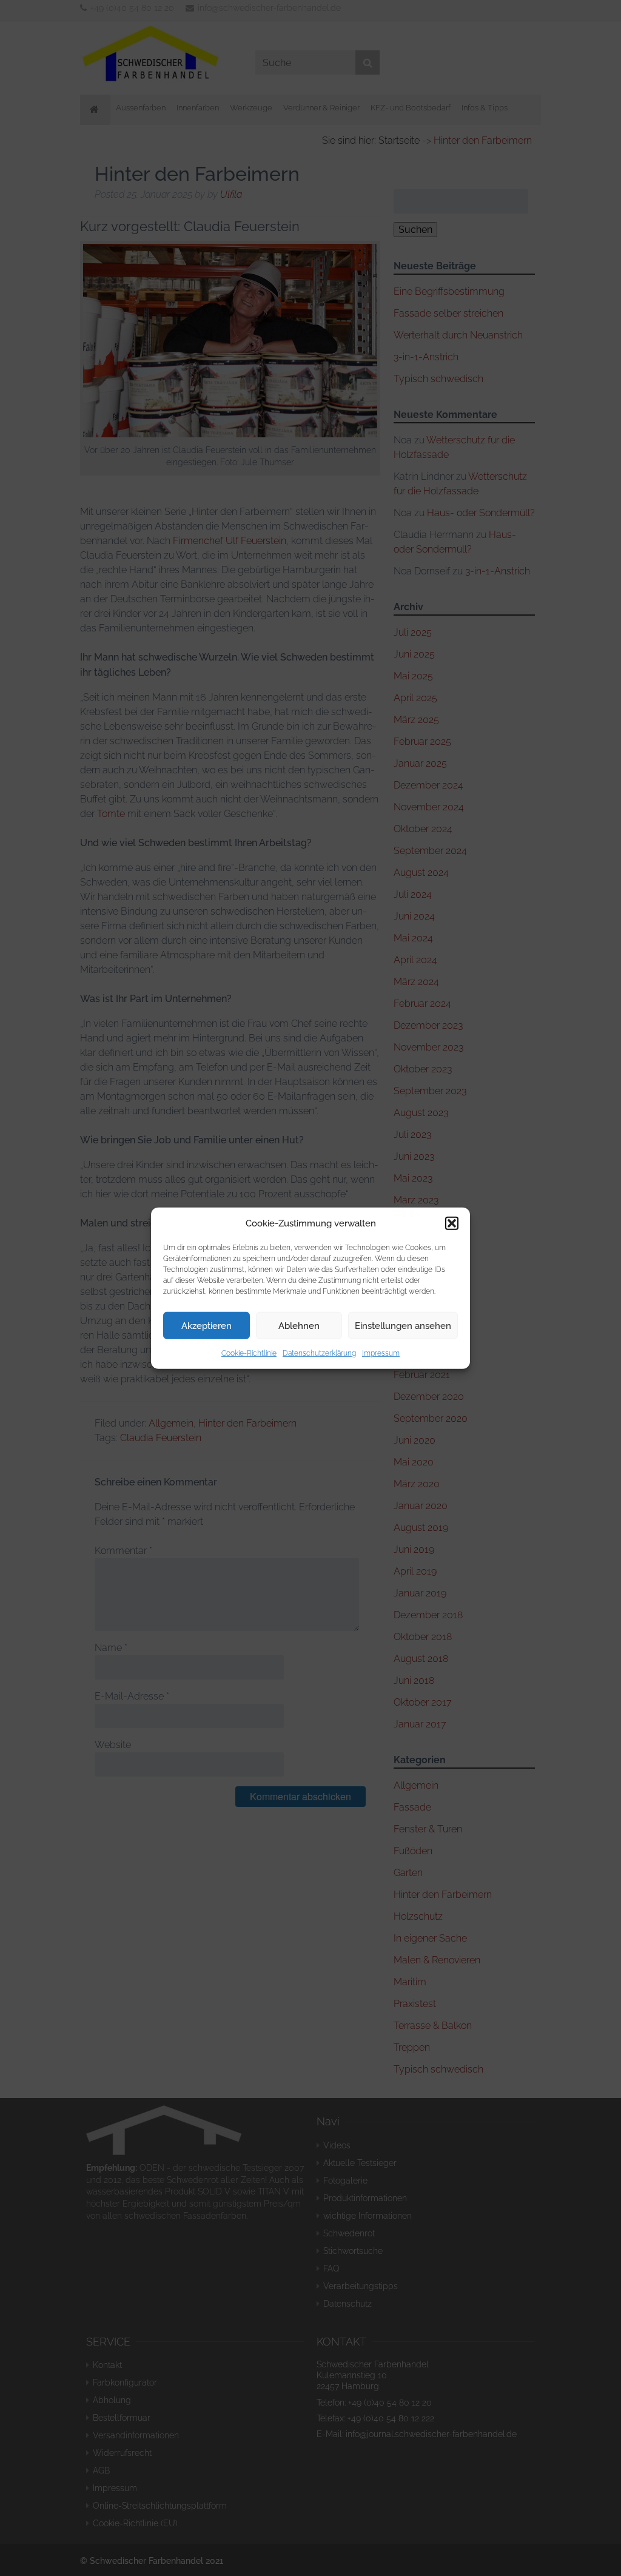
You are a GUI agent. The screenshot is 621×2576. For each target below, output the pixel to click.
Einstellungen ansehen (403, 1325)
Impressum (381, 1353)
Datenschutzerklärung (319, 1353)
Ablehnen (299, 1325)
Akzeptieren (206, 1325)
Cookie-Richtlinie (249, 1353)
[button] (452, 1223)
